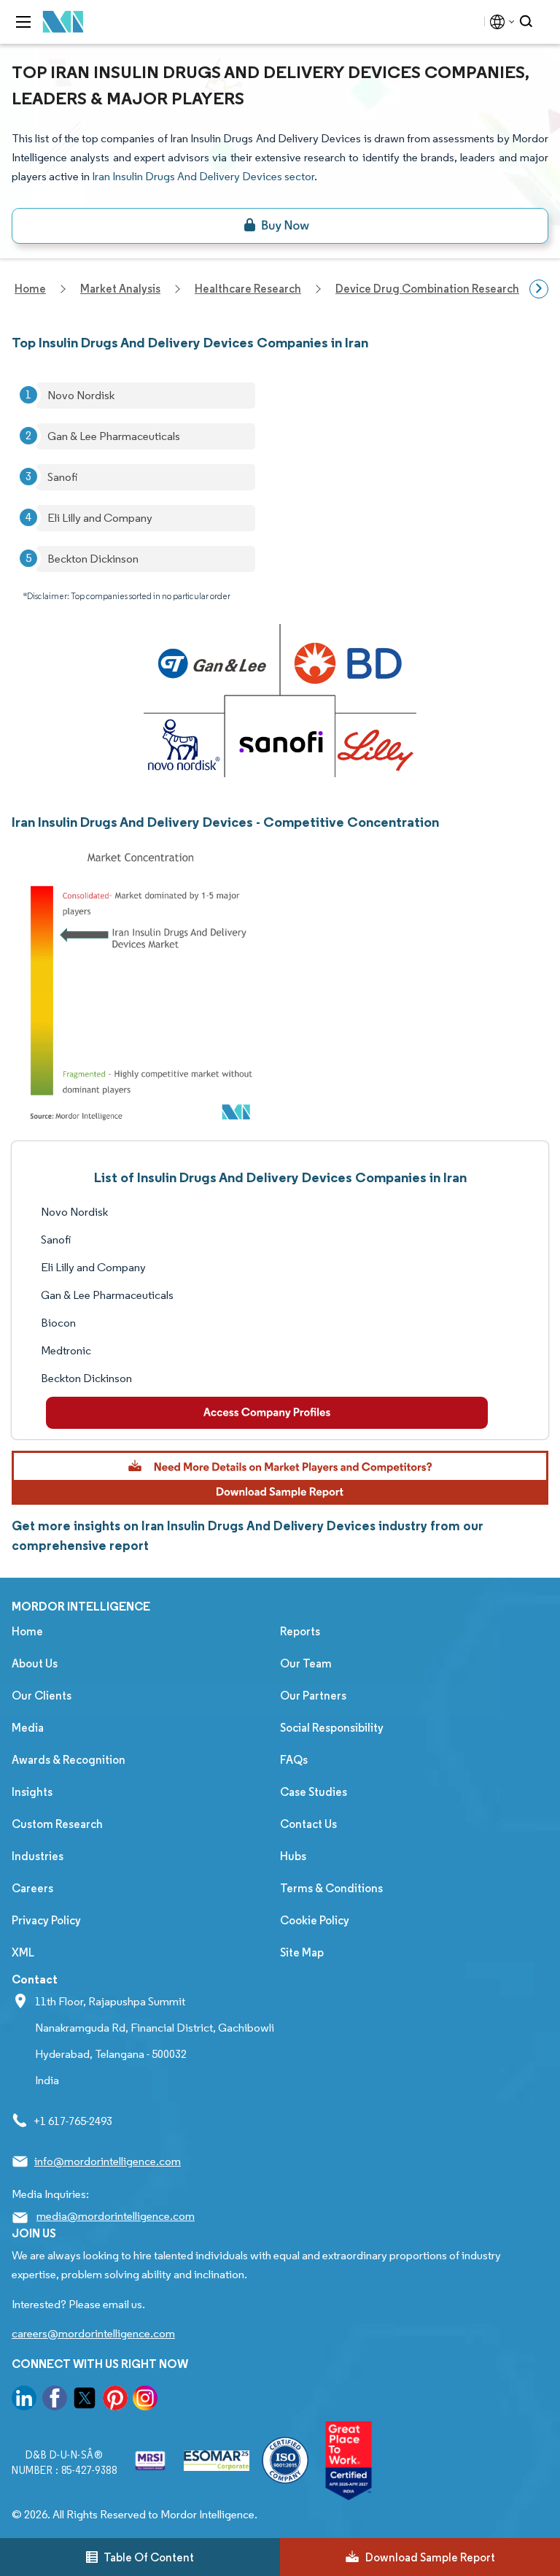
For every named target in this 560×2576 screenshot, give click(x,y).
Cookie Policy (315, 1920)
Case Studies (314, 1792)
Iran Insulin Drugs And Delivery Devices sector (203, 176)
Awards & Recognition (69, 1760)
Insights (32, 1792)
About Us (35, 1663)
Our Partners (313, 1696)
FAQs (294, 1760)
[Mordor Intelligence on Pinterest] (115, 2400)
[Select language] (499, 22)
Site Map (302, 1952)
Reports (300, 1631)
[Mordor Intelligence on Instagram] (145, 2400)
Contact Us (308, 1824)
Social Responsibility (332, 1728)
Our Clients (42, 1696)
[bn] (280, 226)
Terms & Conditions (331, 1888)
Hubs (293, 1856)
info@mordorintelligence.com (108, 2161)
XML (23, 1952)
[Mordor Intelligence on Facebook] (55, 2400)
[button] (280, 1478)
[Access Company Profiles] (267, 1413)
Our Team (306, 1663)
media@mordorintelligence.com (116, 2216)
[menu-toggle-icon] (23, 22)
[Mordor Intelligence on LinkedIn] (24, 2400)
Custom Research (57, 1824)
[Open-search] (528, 22)
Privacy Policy (46, 1920)
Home (27, 1631)
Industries (38, 1856)
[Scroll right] (539, 289)
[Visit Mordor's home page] (63, 22)
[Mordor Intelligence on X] (85, 2400)
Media (28, 1728)
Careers (32, 1888)
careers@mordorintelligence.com (93, 2333)
